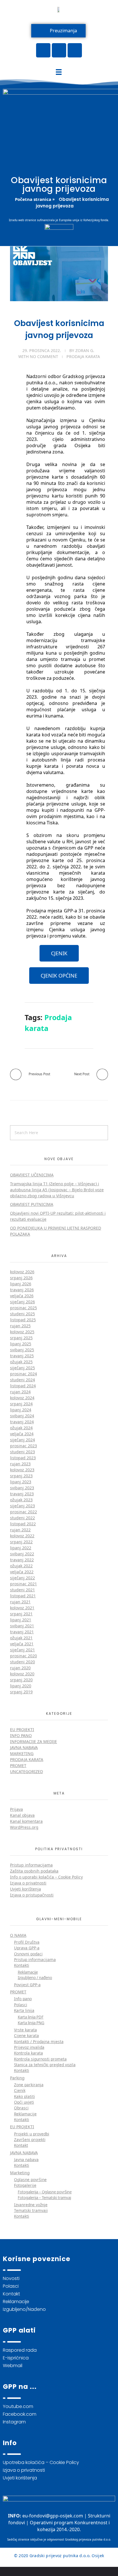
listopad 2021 (23, 1596)
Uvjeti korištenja (25, 1889)
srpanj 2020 (21, 1680)
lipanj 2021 (21, 1620)
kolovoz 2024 (22, 1398)
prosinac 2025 (23, 1308)
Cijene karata (26, 2036)
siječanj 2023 (22, 1506)
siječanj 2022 (22, 1578)
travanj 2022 (22, 1560)
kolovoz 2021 (22, 1608)
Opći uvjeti (24, 2102)
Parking (17, 2078)
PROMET (18, 1992)
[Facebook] (43, 50)
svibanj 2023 (22, 1488)
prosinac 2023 (23, 1446)
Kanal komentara (26, 1821)
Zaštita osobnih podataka (34, 1871)
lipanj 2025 (21, 1344)
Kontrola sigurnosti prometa (40, 2059)
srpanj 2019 (21, 1692)
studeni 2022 (22, 1518)
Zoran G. (85, 350)
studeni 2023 (22, 1452)
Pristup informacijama (31, 1865)
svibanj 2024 (22, 1416)
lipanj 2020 (21, 1686)
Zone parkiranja (29, 2085)
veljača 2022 (22, 1572)
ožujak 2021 (21, 1638)
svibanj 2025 (22, 1350)
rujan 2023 (20, 1464)
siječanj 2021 (22, 1650)
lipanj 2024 (21, 1410)
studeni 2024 (22, 1380)
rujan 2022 (20, 1530)
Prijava (16, 1809)
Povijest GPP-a (27, 1985)
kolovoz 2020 (22, 1674)
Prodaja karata (83, 356)
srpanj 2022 (21, 1542)
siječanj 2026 (22, 1302)
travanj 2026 (22, 1290)
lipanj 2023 (21, 1482)
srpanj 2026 (21, 1278)
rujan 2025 (20, 1326)
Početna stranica (33, 199)
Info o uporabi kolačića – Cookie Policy (46, 1877)
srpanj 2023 (21, 1476)
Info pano (21, 1735)
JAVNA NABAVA (24, 2153)
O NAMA (18, 1935)
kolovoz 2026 (22, 1272)
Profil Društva (27, 1942)
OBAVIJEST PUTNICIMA (32, 1204)
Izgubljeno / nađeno (35, 1978)
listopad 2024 (23, 1386)
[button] (59, 953)
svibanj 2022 (22, 1554)
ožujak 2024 (21, 1428)
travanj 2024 (22, 1422)
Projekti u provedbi (32, 2134)
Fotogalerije (25, 2185)
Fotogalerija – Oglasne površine (45, 2192)
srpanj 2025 (21, 1338)
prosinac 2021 (23, 1584)
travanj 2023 (22, 1494)
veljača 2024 (22, 1434)
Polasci (21, 2005)
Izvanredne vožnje (31, 2205)
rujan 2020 (20, 1668)
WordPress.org (24, 1827)
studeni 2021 (22, 1590)
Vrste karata (25, 2030)
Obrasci (21, 2108)
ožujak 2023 (21, 1500)
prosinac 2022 (23, 1512)
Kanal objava (22, 1815)
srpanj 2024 (21, 1404)
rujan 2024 (20, 1392)
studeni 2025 (22, 1314)
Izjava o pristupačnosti (32, 1895)
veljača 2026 (22, 1296)
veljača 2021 (22, 1644)
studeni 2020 (22, 1662)
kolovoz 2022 (22, 1536)
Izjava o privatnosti (28, 1883)
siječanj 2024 (22, 1440)
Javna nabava (24, 1747)
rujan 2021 (20, 1602)
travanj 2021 (22, 1632)
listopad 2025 (23, 1320)
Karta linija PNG (31, 2023)
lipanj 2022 (21, 1548)
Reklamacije (28, 1972)
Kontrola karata (28, 2053)
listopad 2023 (23, 1458)
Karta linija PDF (31, 2017)
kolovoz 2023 (22, 1470)
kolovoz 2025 (22, 1332)
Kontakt (21, 2145)
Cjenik (20, 2090)
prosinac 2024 (23, 1374)
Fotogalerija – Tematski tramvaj (44, 2198)
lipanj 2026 (21, 1284)
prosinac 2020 (23, 1656)
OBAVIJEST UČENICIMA (32, 1175)
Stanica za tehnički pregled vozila (45, 2065)
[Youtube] (59, 50)
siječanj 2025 (22, 1368)
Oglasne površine (30, 2180)
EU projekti (22, 1729)
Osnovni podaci (28, 1954)
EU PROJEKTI (22, 2127)
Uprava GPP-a (27, 1948)
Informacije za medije (34, 1741)
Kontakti (22, 1965)
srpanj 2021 (21, 1614)
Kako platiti (24, 2096)
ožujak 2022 (21, 1566)
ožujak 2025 (21, 1362)
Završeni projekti (30, 2140)
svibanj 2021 (22, 1626)
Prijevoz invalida (29, 2047)
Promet (18, 1765)
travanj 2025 (22, 1356)
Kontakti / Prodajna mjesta (39, 2042)
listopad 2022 (23, 1524)
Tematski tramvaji (31, 2210)
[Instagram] (75, 50)
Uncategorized (26, 1771)
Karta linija (24, 2010)
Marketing (22, 1753)
